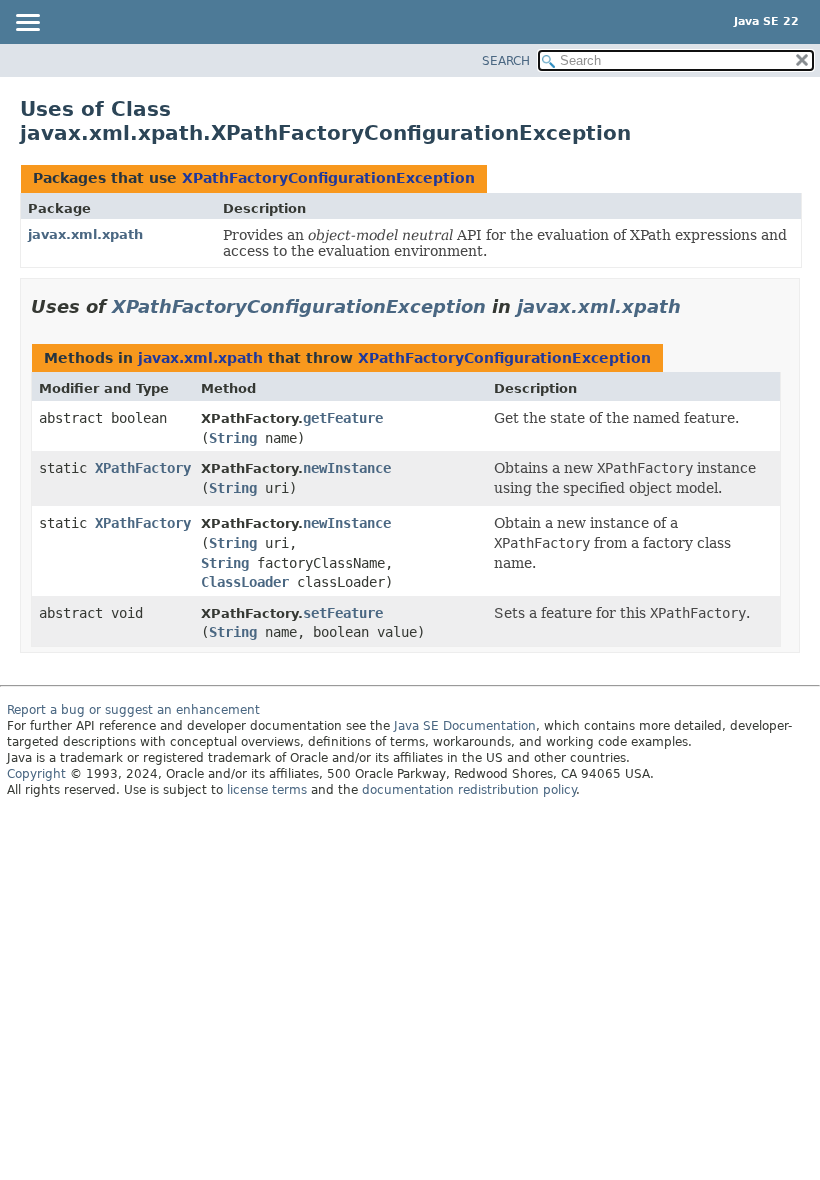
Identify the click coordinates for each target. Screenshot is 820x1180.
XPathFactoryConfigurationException (328, 178)
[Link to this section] (695, 306)
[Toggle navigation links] (27, 24)
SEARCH (506, 61)
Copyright (36, 774)
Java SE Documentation (465, 726)
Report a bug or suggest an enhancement (133, 710)
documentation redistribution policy (469, 790)
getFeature (343, 418)
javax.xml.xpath (85, 234)
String (233, 438)
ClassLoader (245, 582)
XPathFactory (143, 468)
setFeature (343, 613)
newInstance (347, 468)
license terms (267, 790)
